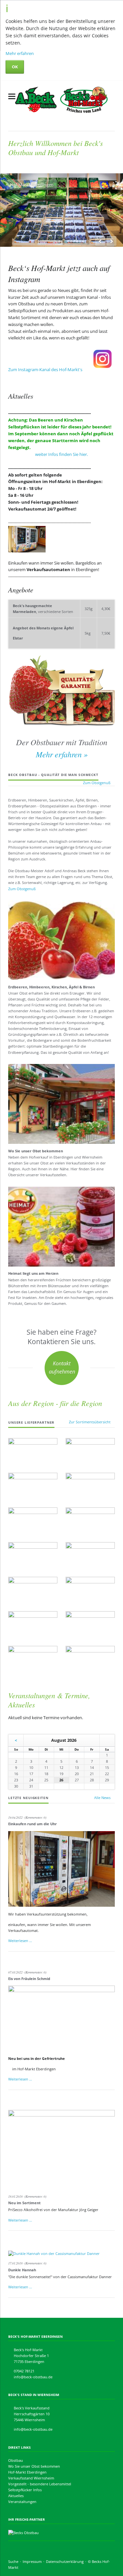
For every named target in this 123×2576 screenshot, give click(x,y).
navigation (12, 96)
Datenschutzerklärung (65, 2561)
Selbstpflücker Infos (25, 2490)
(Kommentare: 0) (35, 1818)
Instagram (11, 2553)
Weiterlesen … (20, 1941)
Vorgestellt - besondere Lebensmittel (40, 2484)
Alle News (102, 1798)
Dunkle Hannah (22, 2270)
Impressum (32, 2561)
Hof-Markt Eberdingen (59, 242)
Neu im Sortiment (24, 2203)
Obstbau (16, 2460)
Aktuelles (16, 2496)
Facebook (19, 2553)
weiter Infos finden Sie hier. (61, 454)
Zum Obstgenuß (97, 783)
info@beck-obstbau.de (33, 2377)
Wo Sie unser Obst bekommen (34, 2466)
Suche (13, 2561)
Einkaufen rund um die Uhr (32, 1824)
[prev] (100, 241)
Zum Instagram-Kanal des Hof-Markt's (45, 369)
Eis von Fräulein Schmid (29, 1979)
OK (15, 67)
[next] (112, 241)
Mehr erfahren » (62, 754)
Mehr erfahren (20, 53)
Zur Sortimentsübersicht (90, 1422)
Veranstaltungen (22, 2502)
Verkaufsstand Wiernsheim (31, 2478)
